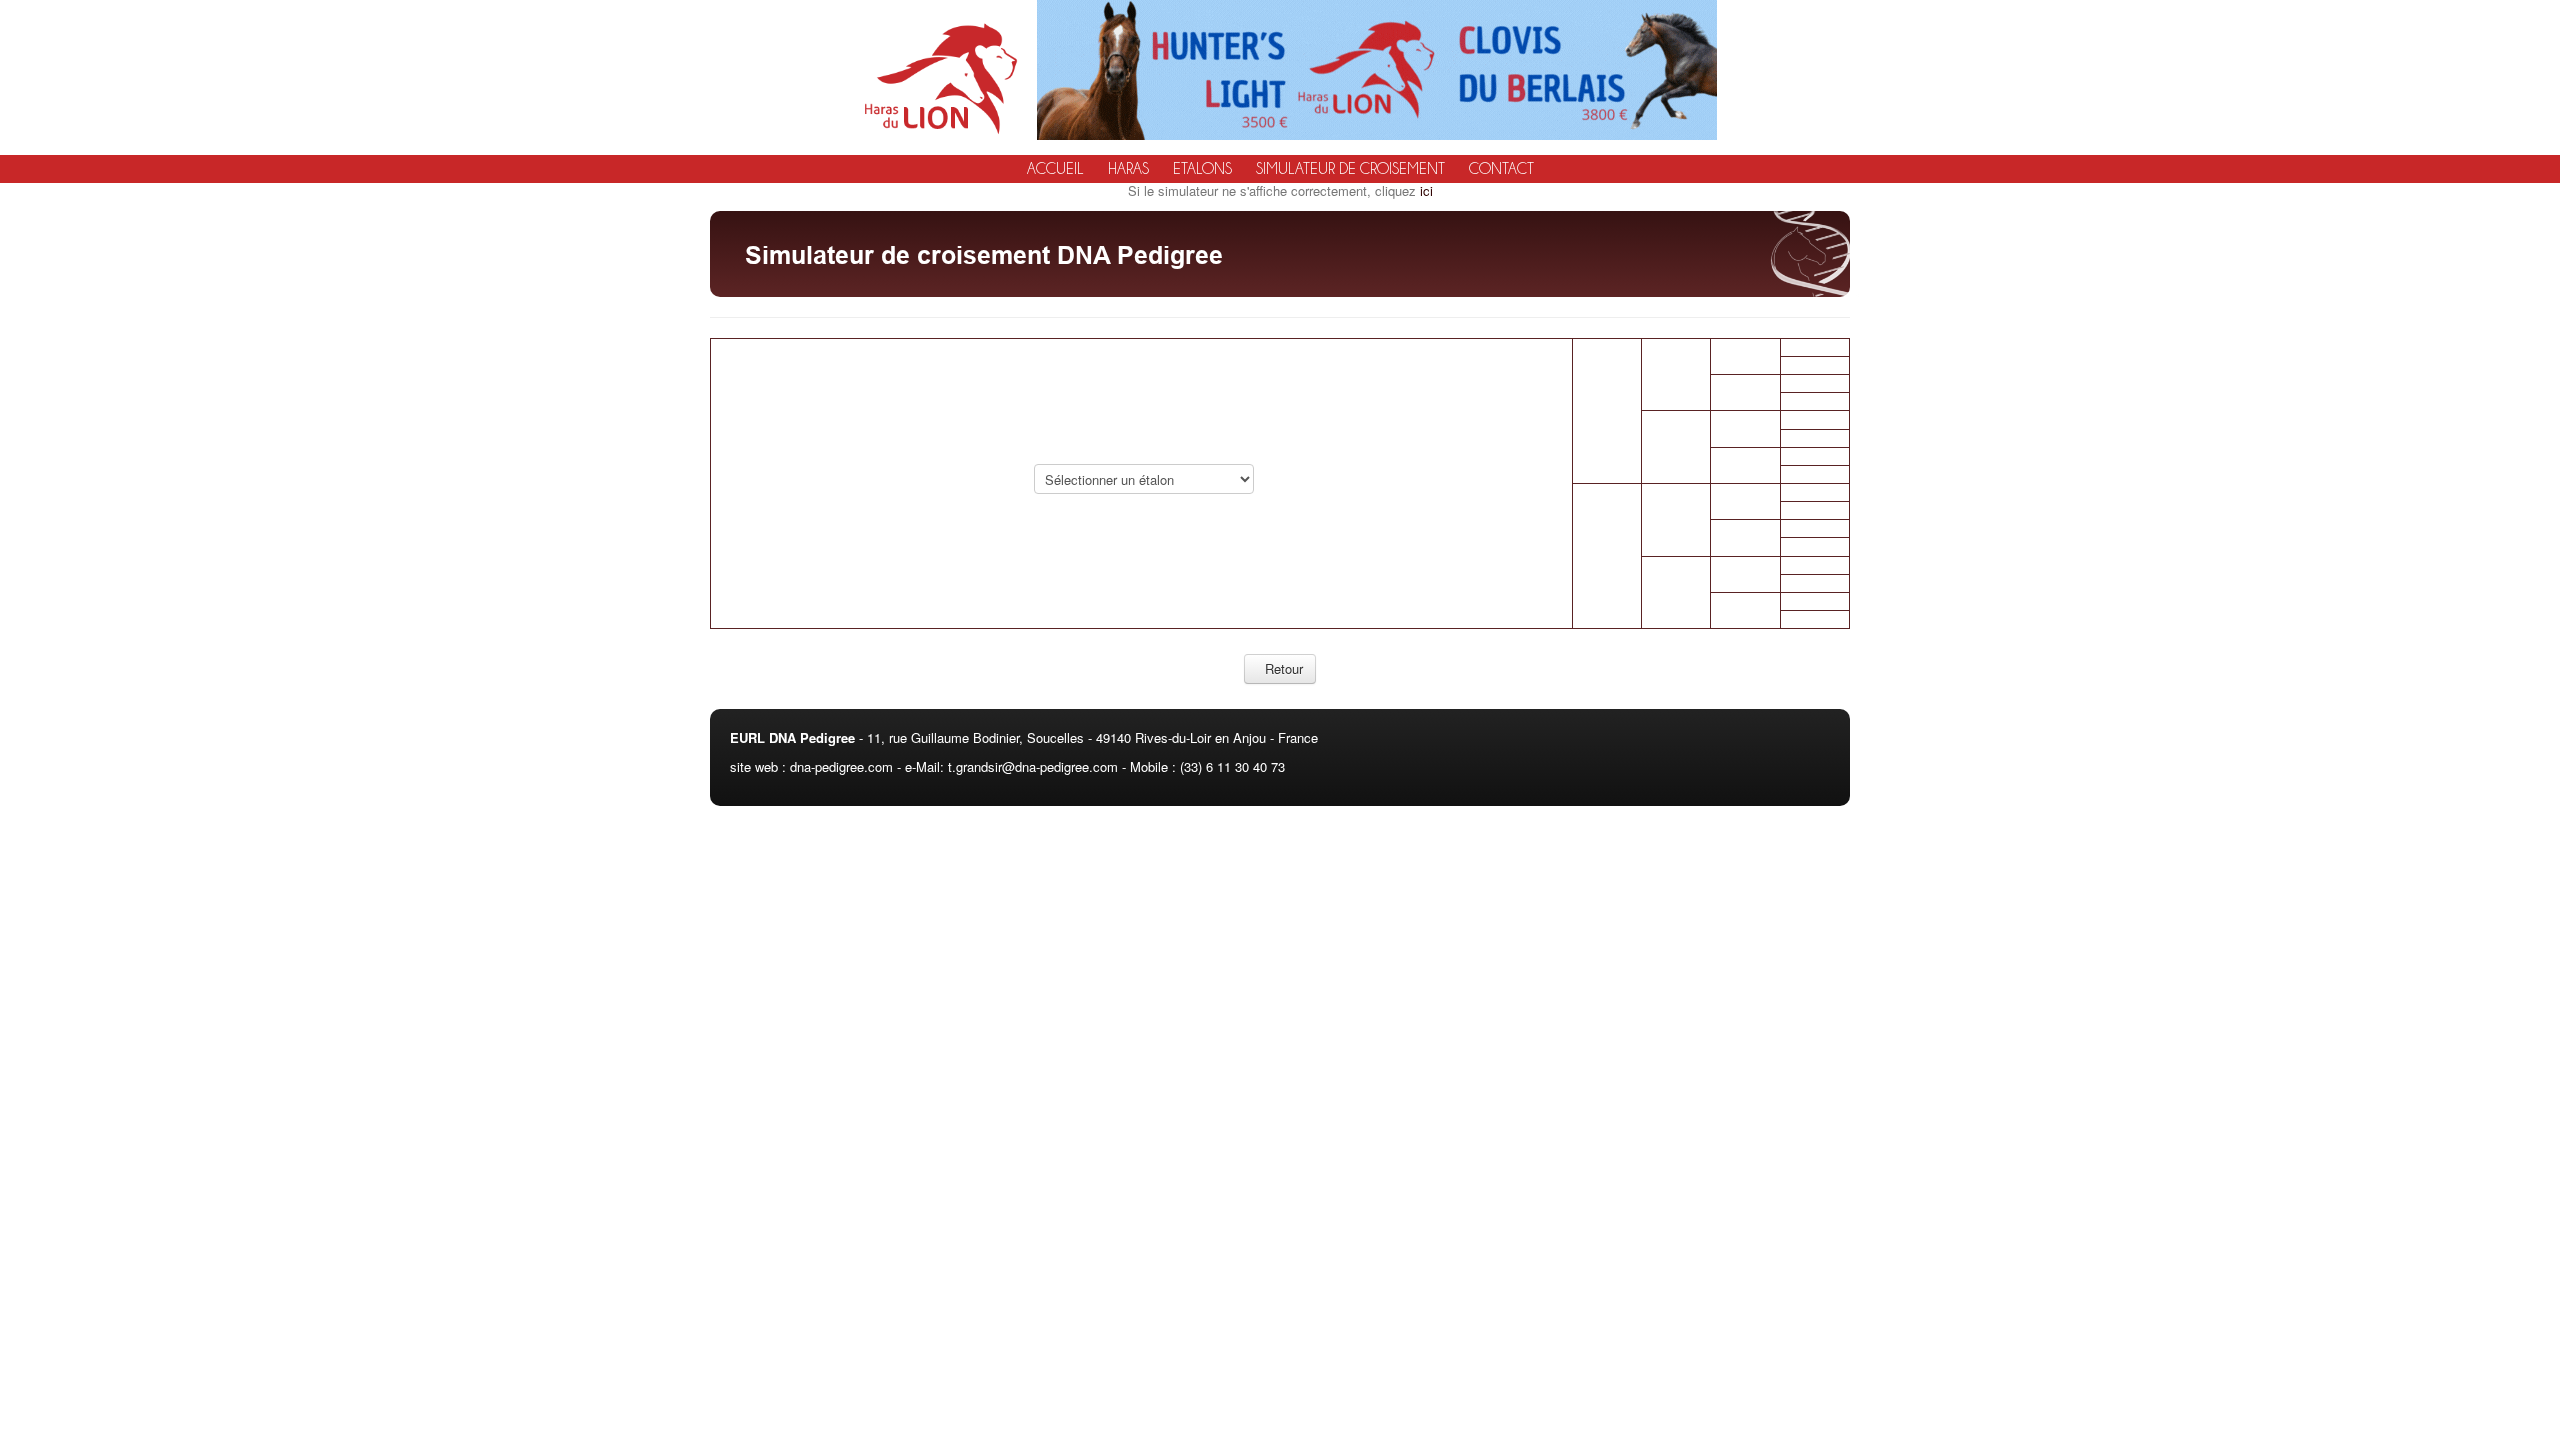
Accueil (1055, 169)
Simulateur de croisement (1350, 169)
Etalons (1202, 169)
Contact (1501, 169)
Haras (1128, 169)
